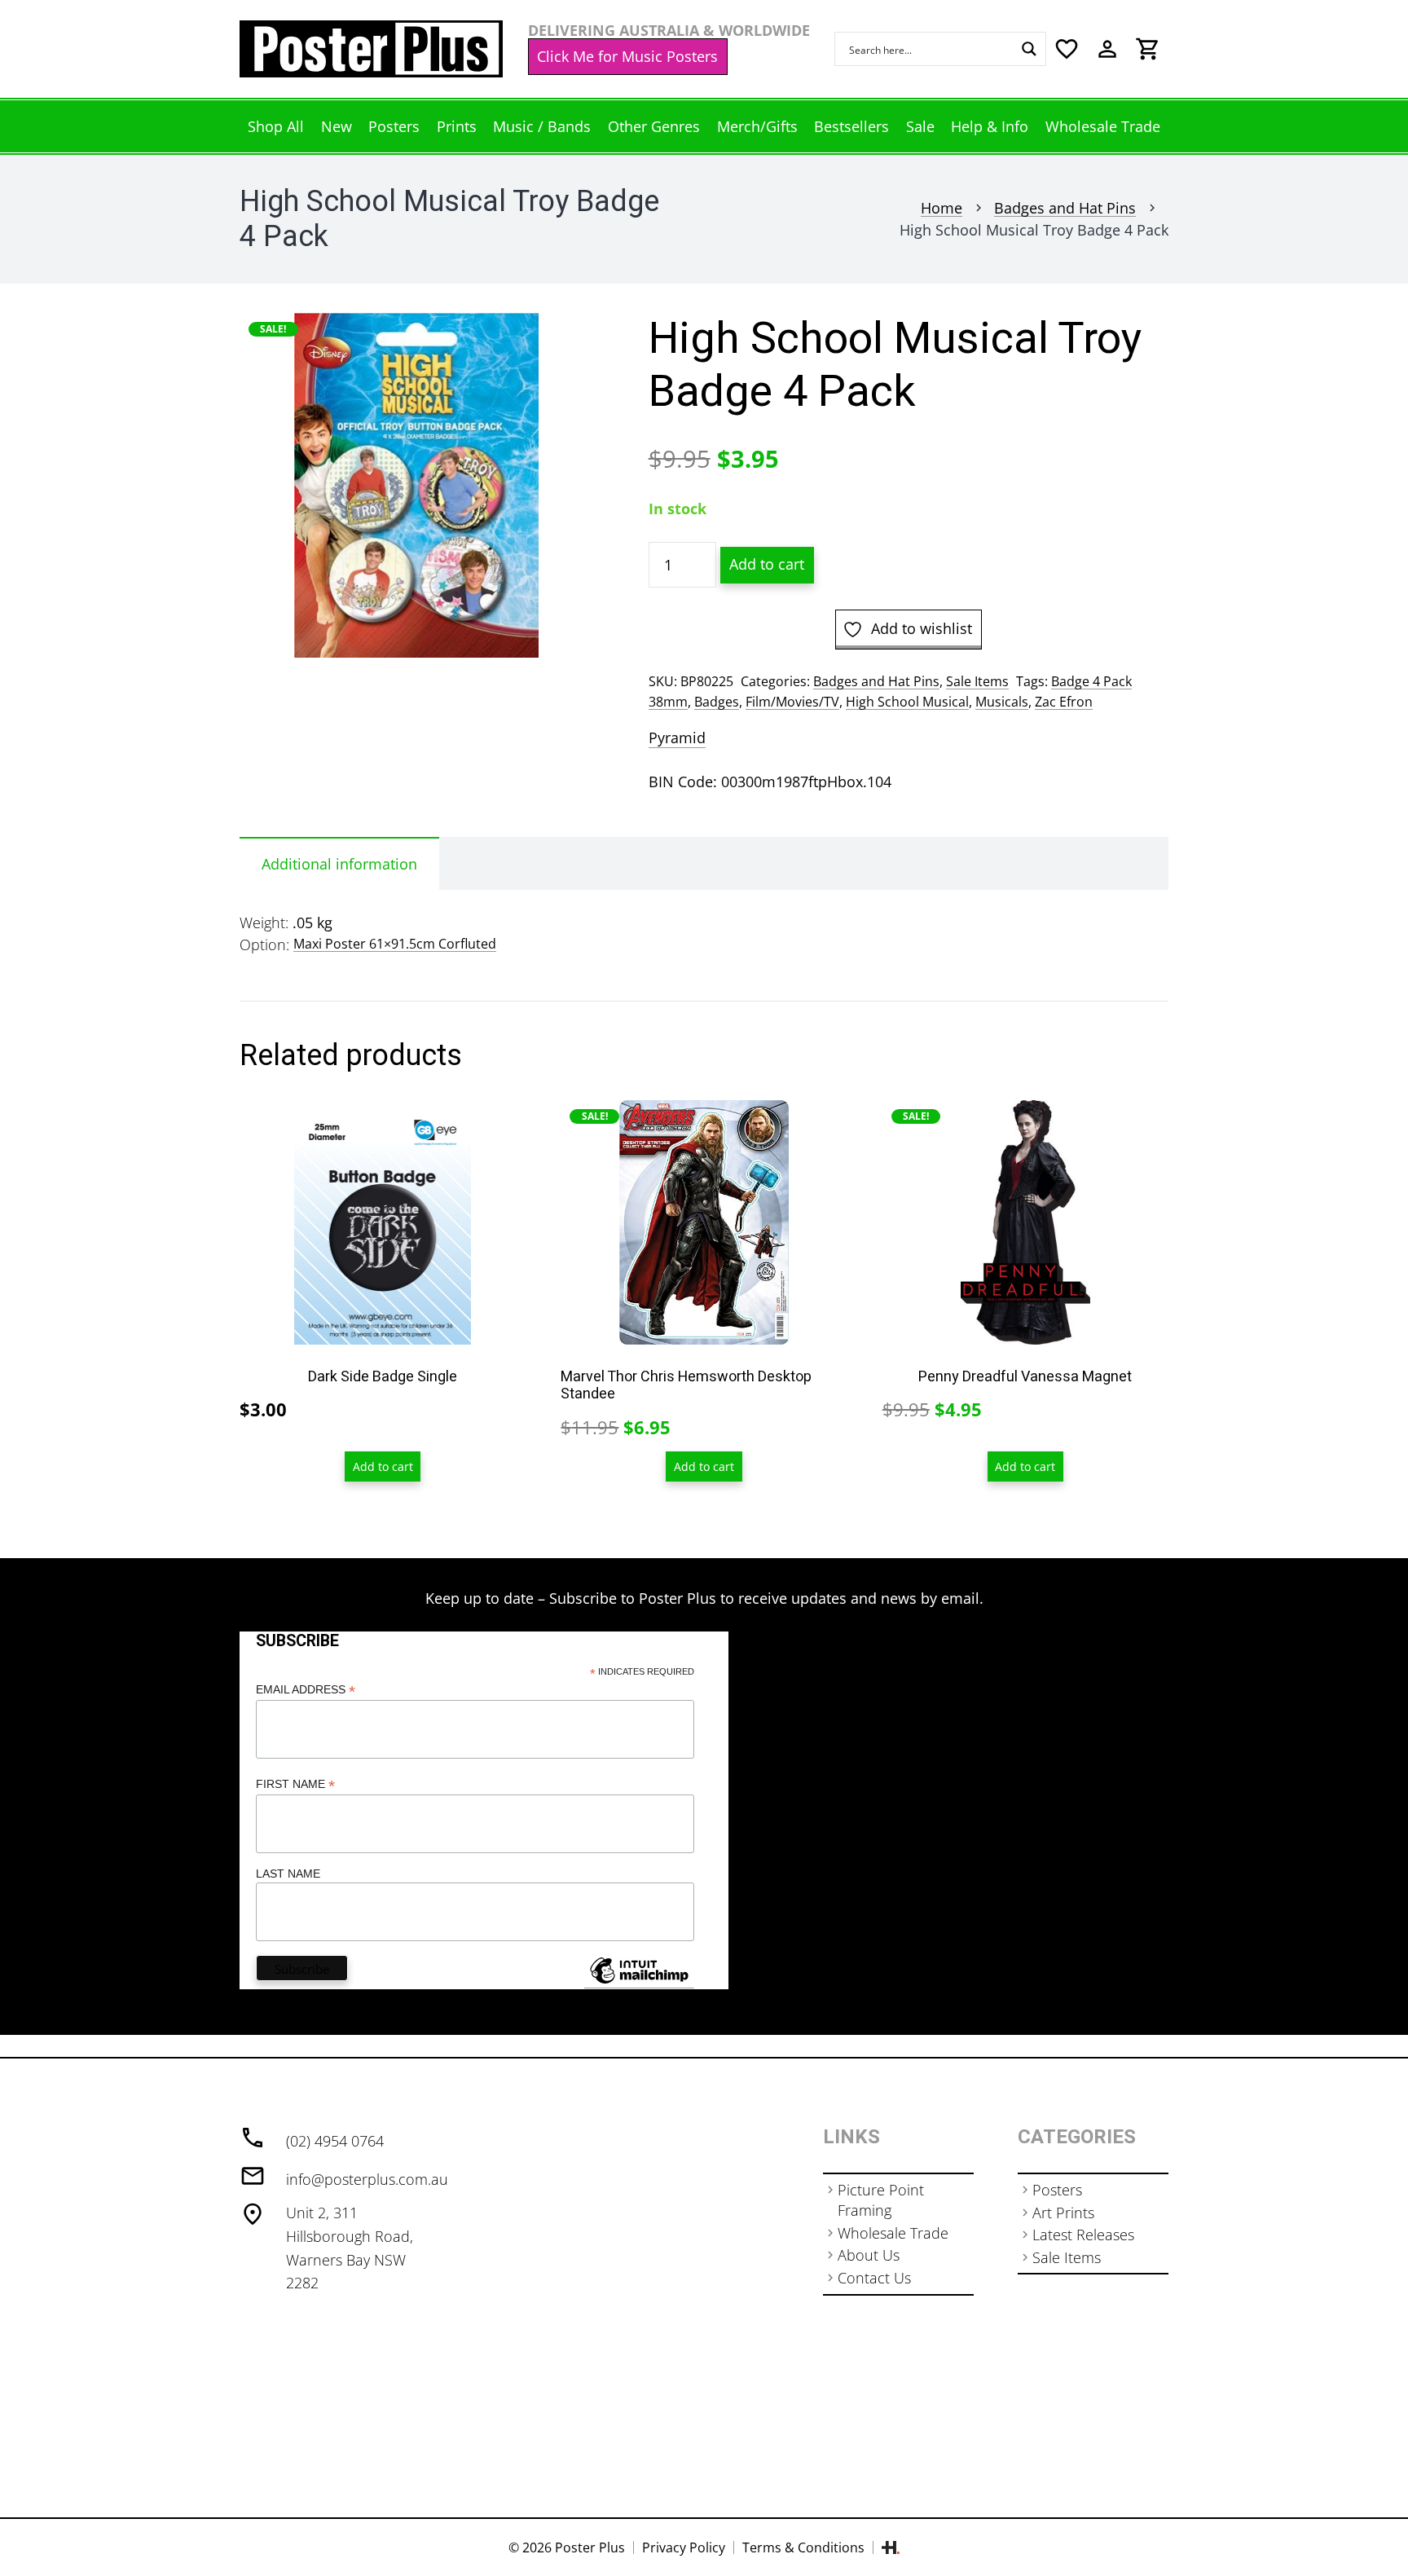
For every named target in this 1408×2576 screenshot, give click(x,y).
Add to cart (767, 564)
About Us (869, 2255)
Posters (1057, 2190)
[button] (563, 342)
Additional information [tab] (339, 864)
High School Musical (907, 702)
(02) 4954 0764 (335, 2141)
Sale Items (977, 681)
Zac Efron (1064, 702)
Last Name (288, 1874)
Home (942, 208)
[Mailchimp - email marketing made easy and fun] (639, 1983)
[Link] (371, 49)
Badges (717, 702)
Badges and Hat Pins (1065, 208)
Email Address (306, 1690)
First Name (295, 1784)
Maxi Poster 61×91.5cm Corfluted (395, 944)
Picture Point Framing (881, 2200)
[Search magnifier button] (1029, 49)
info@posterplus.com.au (367, 2179)
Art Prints (1063, 2213)
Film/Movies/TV (792, 702)
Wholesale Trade (893, 2233)
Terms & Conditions (803, 2547)
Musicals (1002, 702)
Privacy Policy (684, 2547)
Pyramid (677, 738)
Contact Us (874, 2278)
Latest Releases (1083, 2235)
